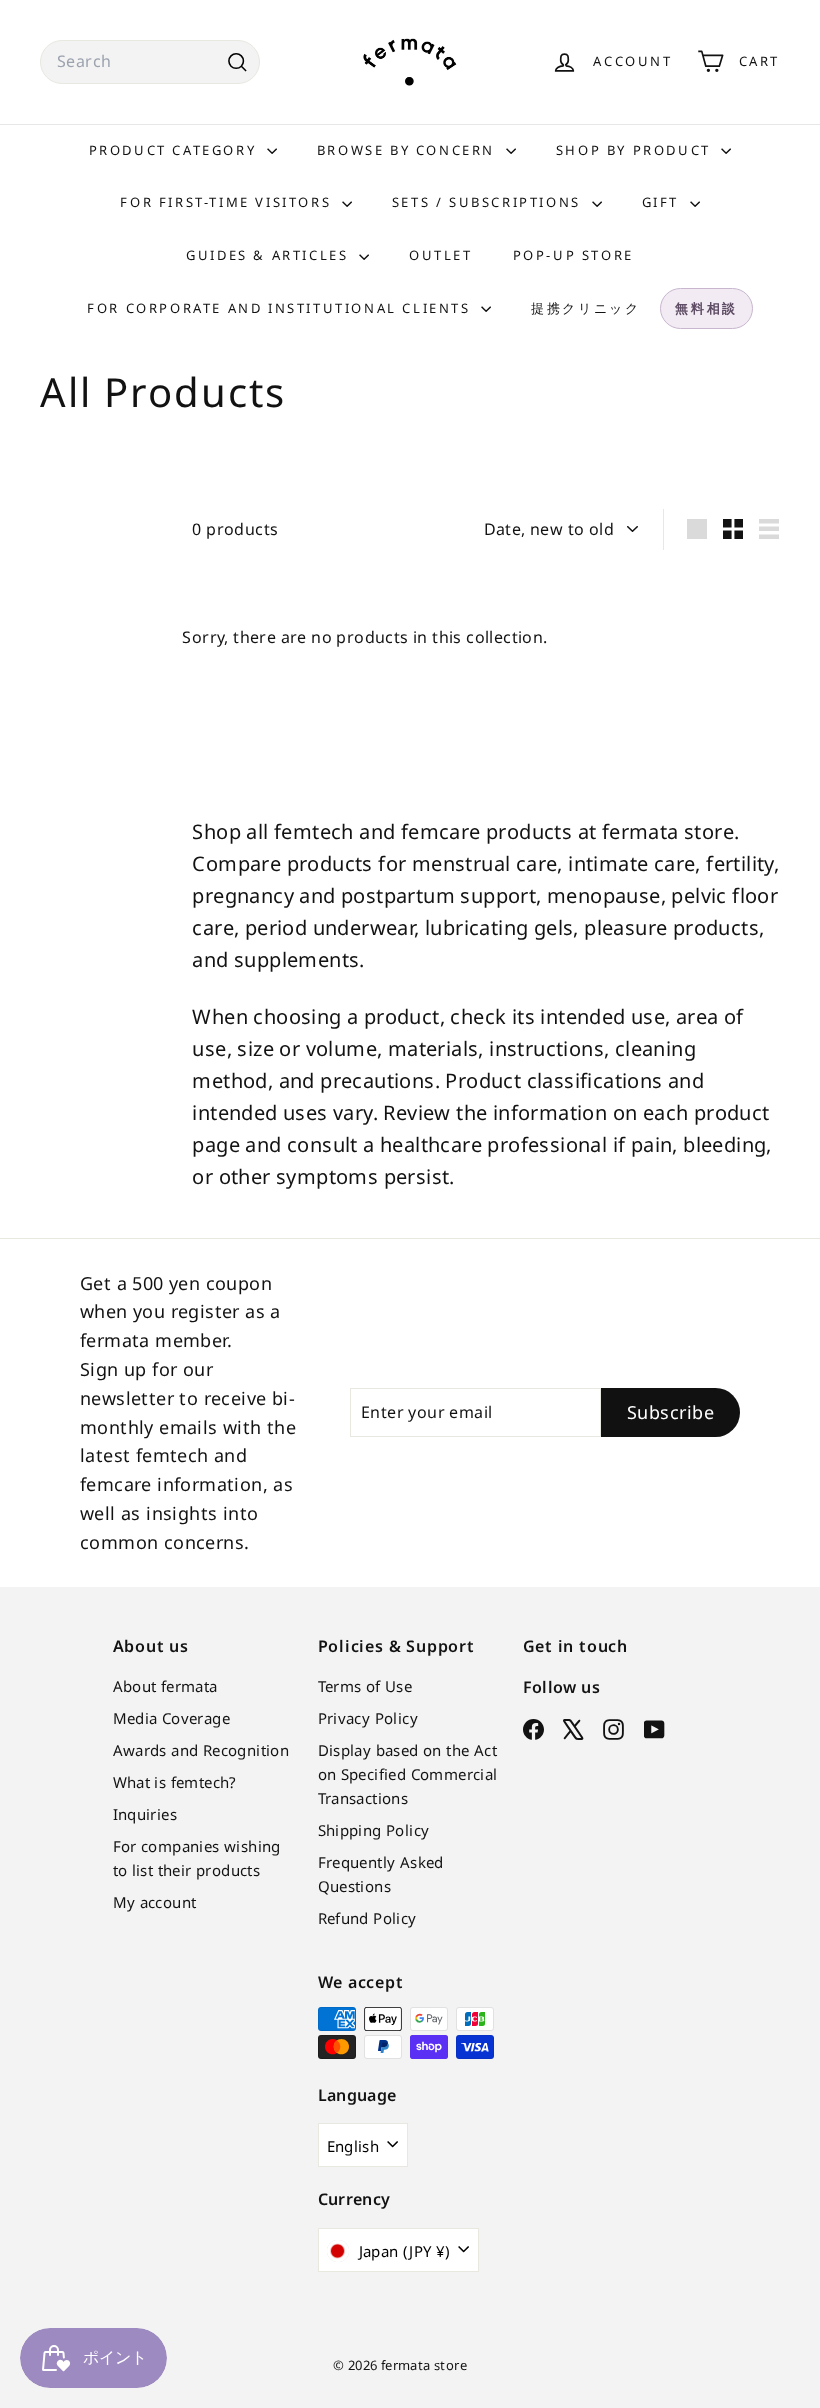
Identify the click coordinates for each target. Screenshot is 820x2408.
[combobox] (150, 62)
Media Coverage (172, 1718)
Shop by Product (636, 150)
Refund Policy (367, 1918)
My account (155, 1902)
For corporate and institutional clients (281, 308)
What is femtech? (175, 1782)
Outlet (441, 255)
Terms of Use (365, 1686)
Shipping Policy (374, 1830)
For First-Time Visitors (228, 202)
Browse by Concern (409, 150)
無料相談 (706, 308)
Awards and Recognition (201, 1750)
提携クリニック (585, 308)
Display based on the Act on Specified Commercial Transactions (408, 1774)
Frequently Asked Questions (381, 1874)
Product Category (175, 150)
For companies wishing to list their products (197, 1858)
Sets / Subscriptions (489, 202)
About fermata (165, 1686)
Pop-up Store (573, 255)
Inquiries (145, 1814)
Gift (663, 202)
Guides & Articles (270, 255)
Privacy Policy (368, 1718)
